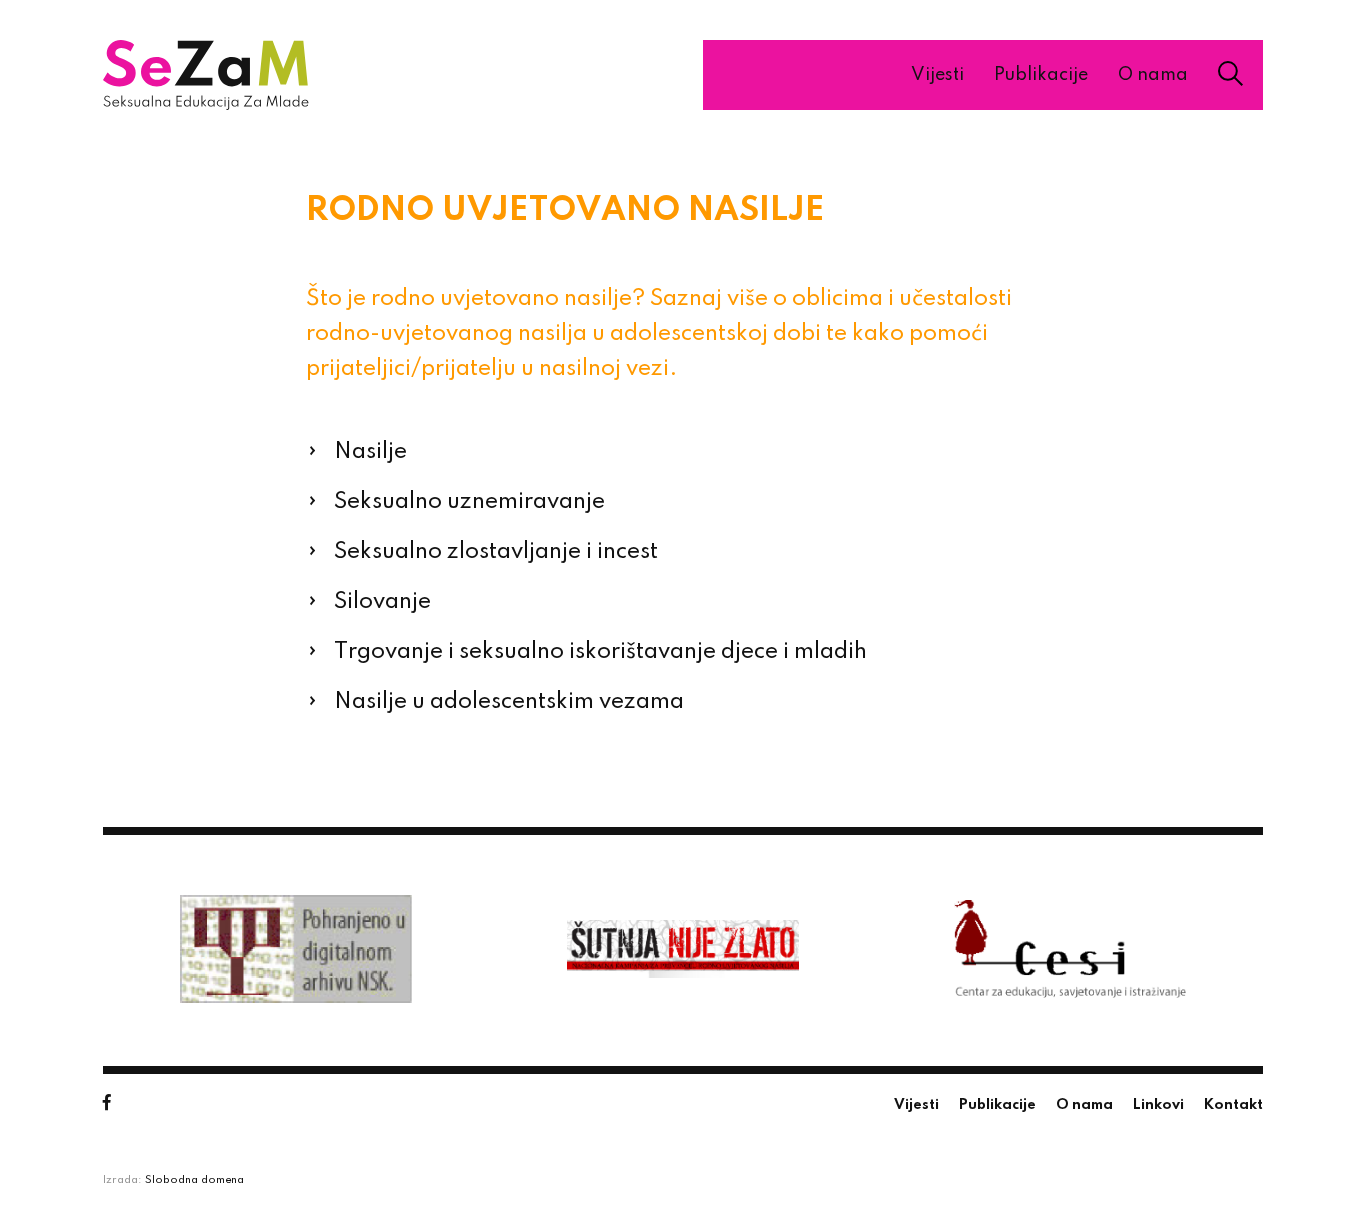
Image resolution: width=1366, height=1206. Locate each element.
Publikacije (1041, 75)
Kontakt (1233, 1105)
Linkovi (1158, 1105)
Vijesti (937, 75)
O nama (1153, 75)
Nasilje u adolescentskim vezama (509, 702)
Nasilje (370, 452)
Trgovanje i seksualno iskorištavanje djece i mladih (600, 652)
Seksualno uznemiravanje (469, 502)
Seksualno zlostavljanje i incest (496, 552)
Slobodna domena (194, 1180)
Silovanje (382, 602)
